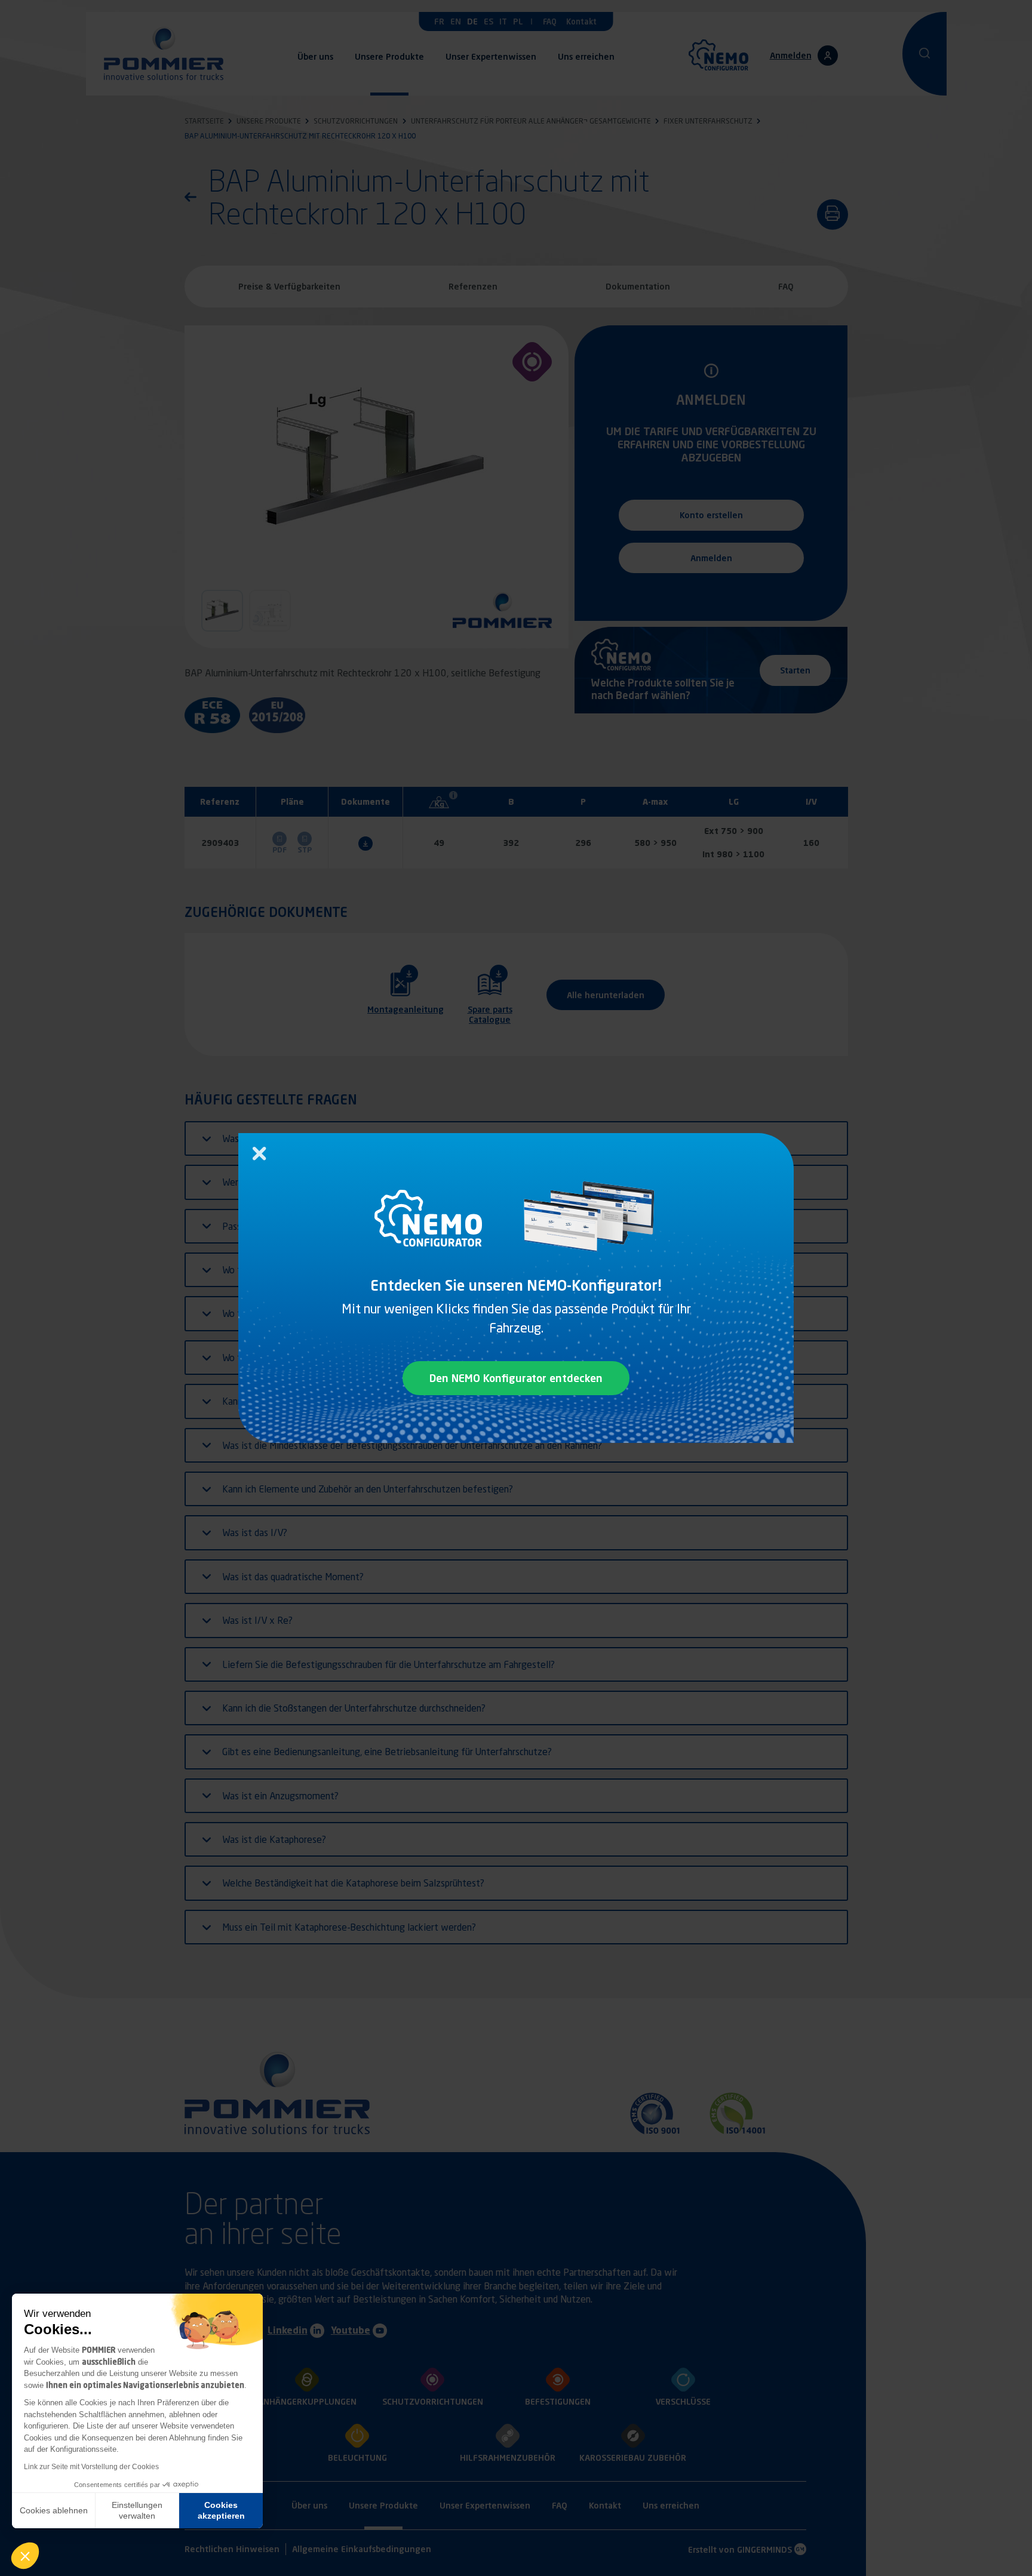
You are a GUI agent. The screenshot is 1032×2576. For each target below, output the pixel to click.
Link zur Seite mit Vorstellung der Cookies (91, 2467)
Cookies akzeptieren (221, 2510)
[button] (25, 2556)
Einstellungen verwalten (137, 2510)
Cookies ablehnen (54, 2510)
